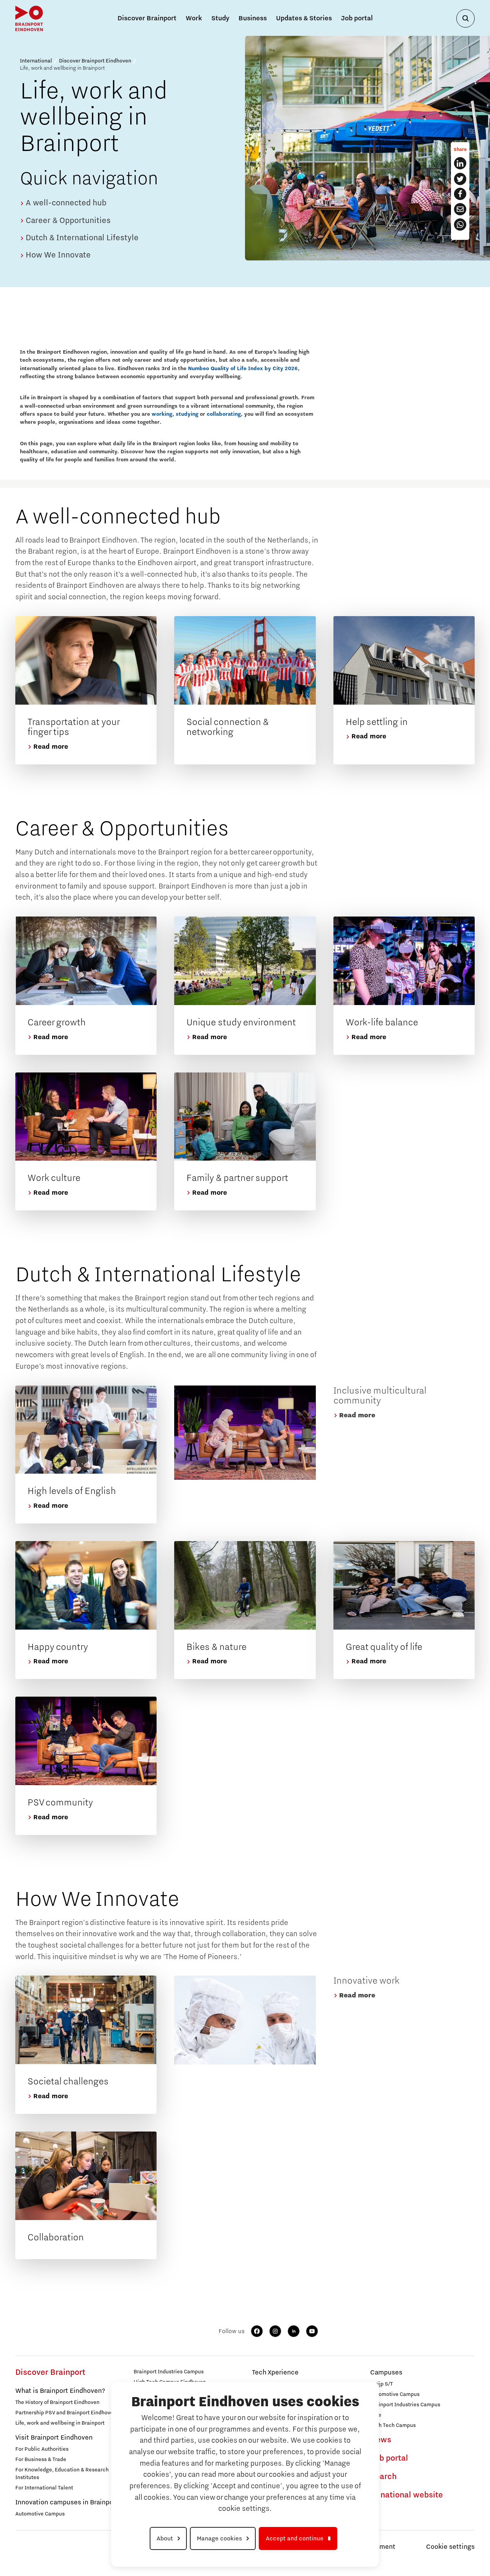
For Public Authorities (42, 2449)
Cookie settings (450, 2547)
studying (187, 414)
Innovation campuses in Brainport (67, 2502)
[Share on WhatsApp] (460, 225)
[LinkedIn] (294, 2331)
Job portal (357, 18)
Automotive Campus (40, 2514)
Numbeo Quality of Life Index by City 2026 (243, 369)
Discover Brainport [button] (147, 18)
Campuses (386, 2373)
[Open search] (465, 18)
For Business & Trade (41, 2460)
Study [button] (220, 18)
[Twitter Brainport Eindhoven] (460, 179)
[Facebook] (257, 2331)
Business (253, 18)
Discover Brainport (50, 2373)
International (36, 61)
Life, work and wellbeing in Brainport (60, 2423)
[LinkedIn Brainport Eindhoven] (460, 163)
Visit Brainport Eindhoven (54, 2438)
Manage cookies (219, 2538)
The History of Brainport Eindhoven (57, 2402)
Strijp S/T (381, 2384)
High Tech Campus (393, 2425)
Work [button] (194, 18)
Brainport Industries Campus (169, 2372)
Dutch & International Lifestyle (81, 238)
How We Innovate (57, 255)
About (165, 2538)
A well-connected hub (65, 203)
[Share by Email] (460, 209)
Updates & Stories (304, 18)
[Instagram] (275, 2331)
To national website (407, 2495)
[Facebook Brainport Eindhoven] (460, 194)
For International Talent (44, 2488)
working (162, 414)
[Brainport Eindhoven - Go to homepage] (29, 18)
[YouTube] (312, 2331)
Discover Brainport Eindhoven (95, 61)
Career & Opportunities (67, 221)
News (381, 2440)
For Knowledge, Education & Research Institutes (62, 2474)
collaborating (224, 414)
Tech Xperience (275, 2373)
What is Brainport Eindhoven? (60, 2391)
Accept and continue (295, 2538)
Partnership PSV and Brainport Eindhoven (66, 2413)
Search (383, 2477)
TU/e (376, 2415)
